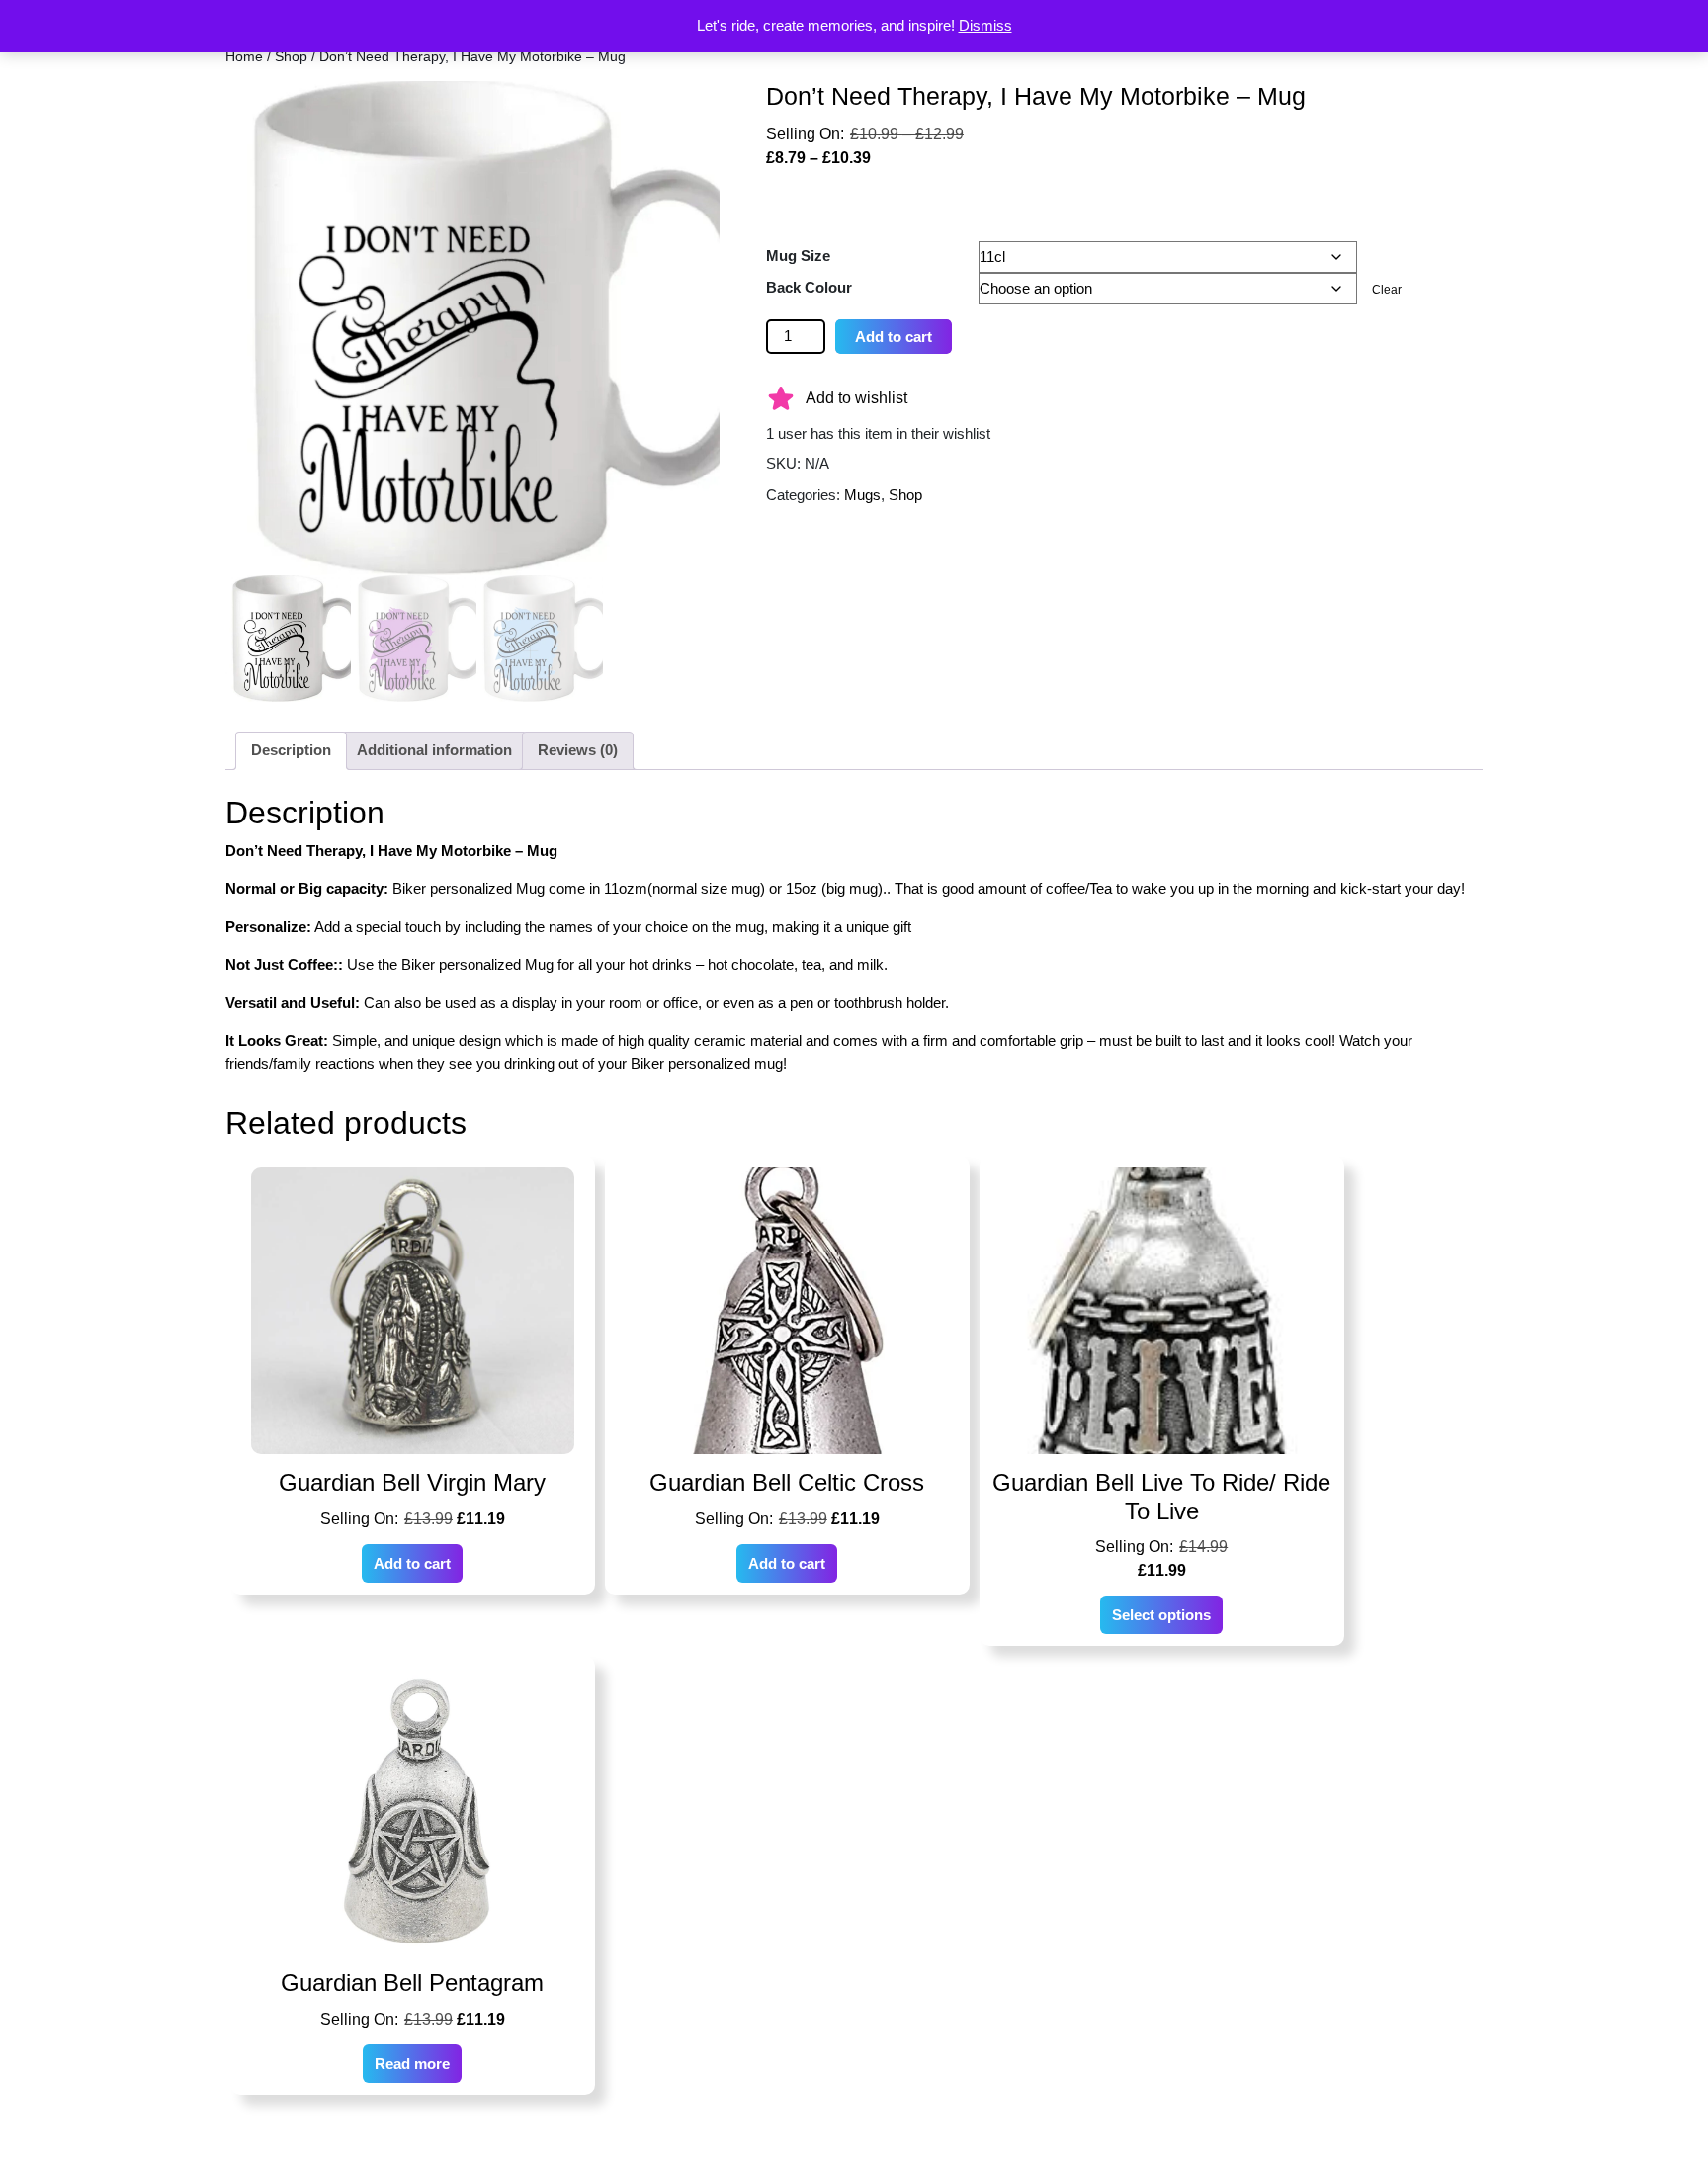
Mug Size (798, 256)
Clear (1387, 290)
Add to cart (894, 337)
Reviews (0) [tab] (578, 750)
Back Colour (809, 287)
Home (244, 57)
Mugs (862, 495)
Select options (1161, 1615)
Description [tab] (291, 750)
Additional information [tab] (434, 750)
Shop (291, 57)
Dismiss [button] (985, 25)
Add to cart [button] (412, 1563)
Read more (412, 2064)
